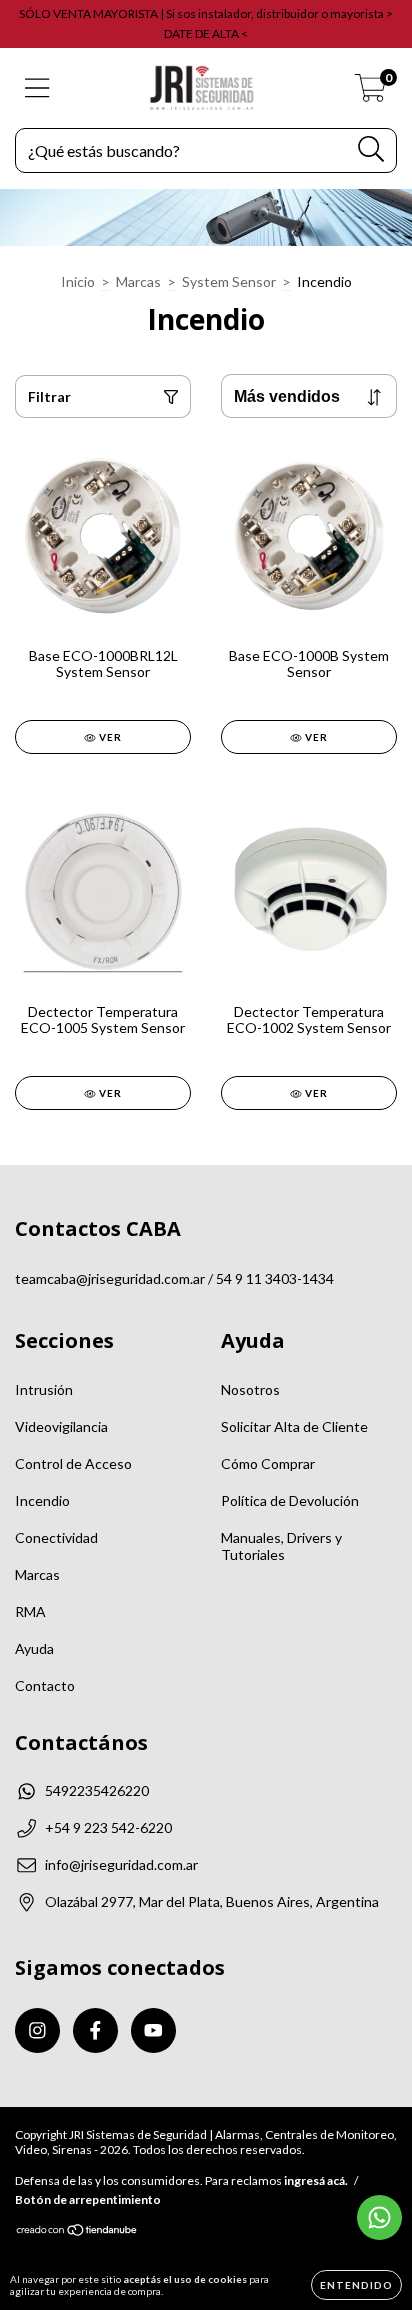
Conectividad (56, 1537)
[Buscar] (371, 149)
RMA (30, 1611)
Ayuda (34, 1648)
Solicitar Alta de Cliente (294, 1426)
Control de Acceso (73, 1463)
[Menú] (37, 88)
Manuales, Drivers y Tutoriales (281, 1546)
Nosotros (250, 1389)
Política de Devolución (290, 1500)
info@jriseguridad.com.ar (121, 1864)
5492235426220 (97, 1790)
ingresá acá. (316, 2180)
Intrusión (44, 1389)
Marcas (138, 281)
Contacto (45, 1685)
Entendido (356, 2285)
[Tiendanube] (77, 2232)
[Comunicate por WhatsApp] (379, 2217)
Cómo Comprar (268, 1463)
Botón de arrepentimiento (88, 2199)
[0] (370, 93)
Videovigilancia (61, 1426)
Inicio (78, 281)
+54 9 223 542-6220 (108, 1827)
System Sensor (229, 281)
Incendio (42, 1500)
